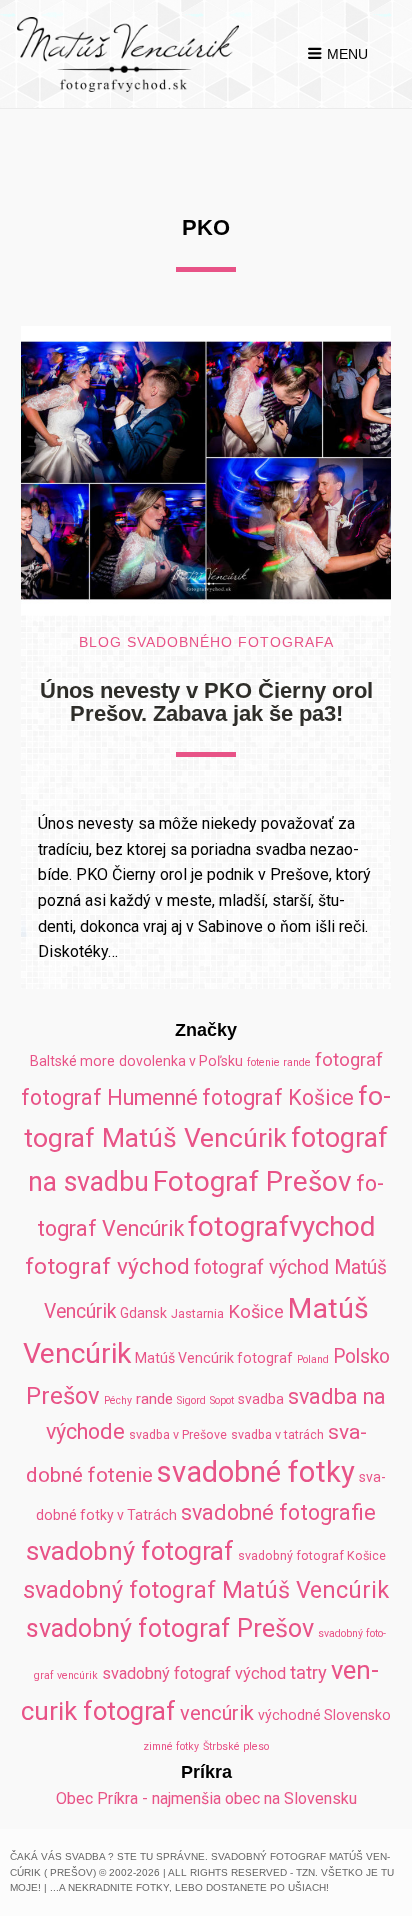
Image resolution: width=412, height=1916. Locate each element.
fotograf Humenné (109, 1097)
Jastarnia (197, 1313)
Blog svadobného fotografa (206, 642)
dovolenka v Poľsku (181, 1061)
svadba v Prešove (178, 1434)
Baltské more (72, 1061)
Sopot (222, 1400)
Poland (313, 1359)
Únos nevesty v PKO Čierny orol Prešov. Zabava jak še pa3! (206, 701)
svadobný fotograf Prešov (170, 1628)
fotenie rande (279, 1062)
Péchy (118, 1400)
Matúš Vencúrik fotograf (214, 1358)
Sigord (191, 1400)
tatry (308, 1672)
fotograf (349, 1059)
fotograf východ (107, 1266)
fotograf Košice (278, 1097)
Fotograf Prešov (252, 1181)
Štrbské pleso (236, 1746)
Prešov (63, 1396)
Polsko (361, 1356)
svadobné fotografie (278, 1512)
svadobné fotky (256, 1472)
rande (154, 1399)
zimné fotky (171, 1746)
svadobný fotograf (130, 1551)
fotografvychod (281, 1226)
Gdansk (143, 1313)
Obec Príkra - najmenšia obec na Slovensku (206, 1798)
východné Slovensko (324, 1715)
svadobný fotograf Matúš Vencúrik (206, 1590)
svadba (261, 1399)
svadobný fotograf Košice (312, 1555)
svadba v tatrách (277, 1434)
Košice (256, 1311)
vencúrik (217, 1713)
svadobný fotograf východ (194, 1673)
